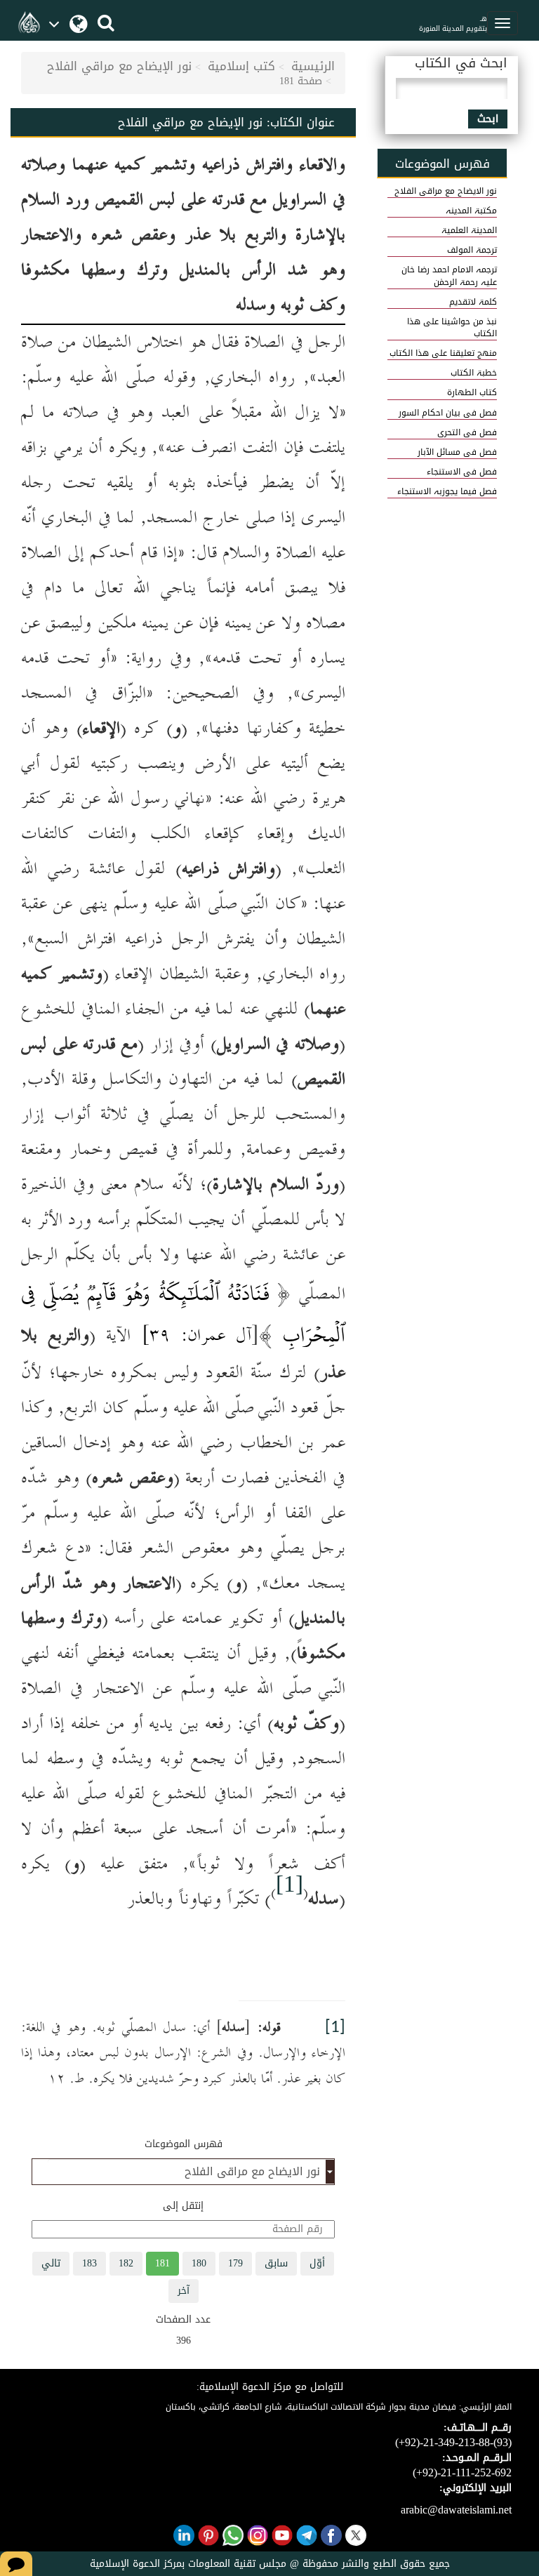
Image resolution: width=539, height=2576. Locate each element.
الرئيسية (313, 66)
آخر (184, 2291)
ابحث (488, 119)
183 (89, 2263)
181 (162, 2263)
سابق (276, 2263)
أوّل (317, 2263)
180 (199, 2263)
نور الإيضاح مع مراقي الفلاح (119, 66)
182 (126, 2263)
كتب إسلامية (241, 66)
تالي (51, 2263)
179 (235, 2263)
